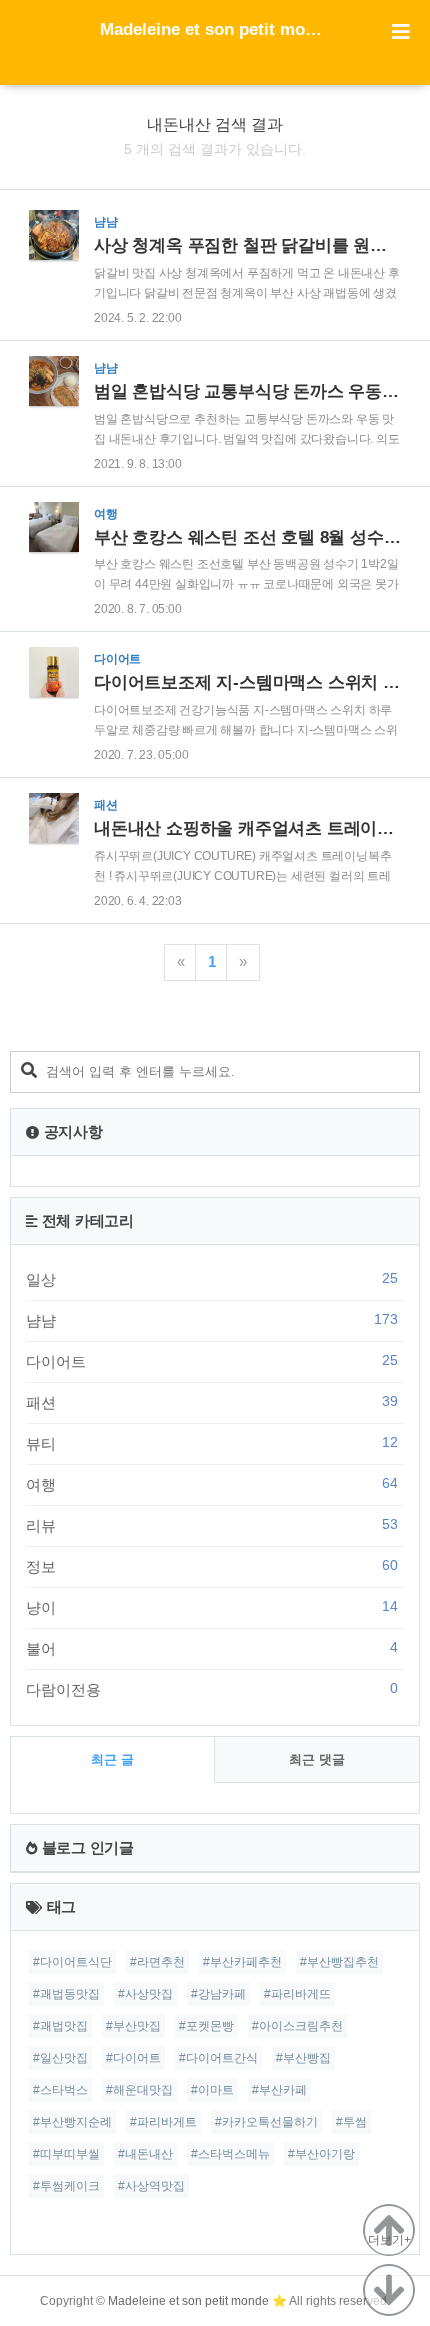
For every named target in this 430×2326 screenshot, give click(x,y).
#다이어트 (133, 2058)
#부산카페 (279, 2090)
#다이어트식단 (72, 1962)
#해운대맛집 (139, 2090)
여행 (212, 1484)
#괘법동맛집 (66, 1994)
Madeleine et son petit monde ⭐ (215, 29)
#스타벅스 (60, 2090)
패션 (212, 1402)
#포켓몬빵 (206, 2026)
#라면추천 (157, 1962)
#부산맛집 (133, 2026)
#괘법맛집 (60, 2026)
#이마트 (212, 2090)
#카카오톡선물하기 (266, 2122)
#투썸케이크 (66, 2186)
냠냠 (212, 1320)
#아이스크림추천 (297, 2026)
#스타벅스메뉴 (230, 2154)
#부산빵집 (303, 2058)
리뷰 (212, 1525)
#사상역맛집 (151, 2186)
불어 (212, 1648)
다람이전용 (212, 1689)
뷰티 (212, 1443)
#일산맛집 (60, 2058)
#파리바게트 (163, 2122)
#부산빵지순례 (72, 2122)
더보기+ (389, 2240)
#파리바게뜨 (297, 1994)
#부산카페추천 (242, 1962)
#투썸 (351, 2122)
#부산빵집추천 (339, 1962)
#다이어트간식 (218, 2058)
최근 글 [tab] (112, 1759)
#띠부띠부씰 (66, 2154)
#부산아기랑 (321, 2154)
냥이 (212, 1607)
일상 (212, 1279)
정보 (212, 1566)
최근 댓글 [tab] (317, 1759)
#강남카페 (218, 1994)
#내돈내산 (145, 2154)
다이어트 (212, 1361)
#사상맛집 (145, 1994)
